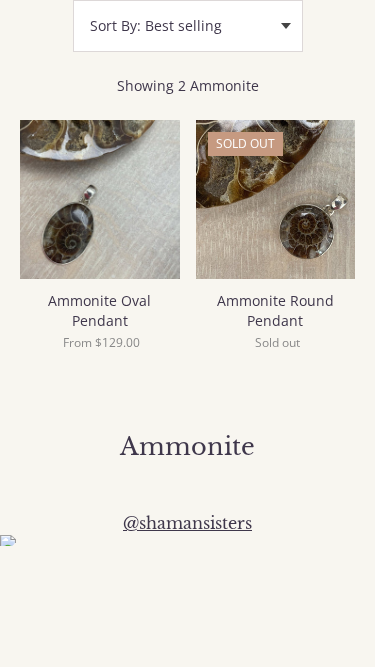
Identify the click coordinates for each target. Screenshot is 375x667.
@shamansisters (187, 523)
